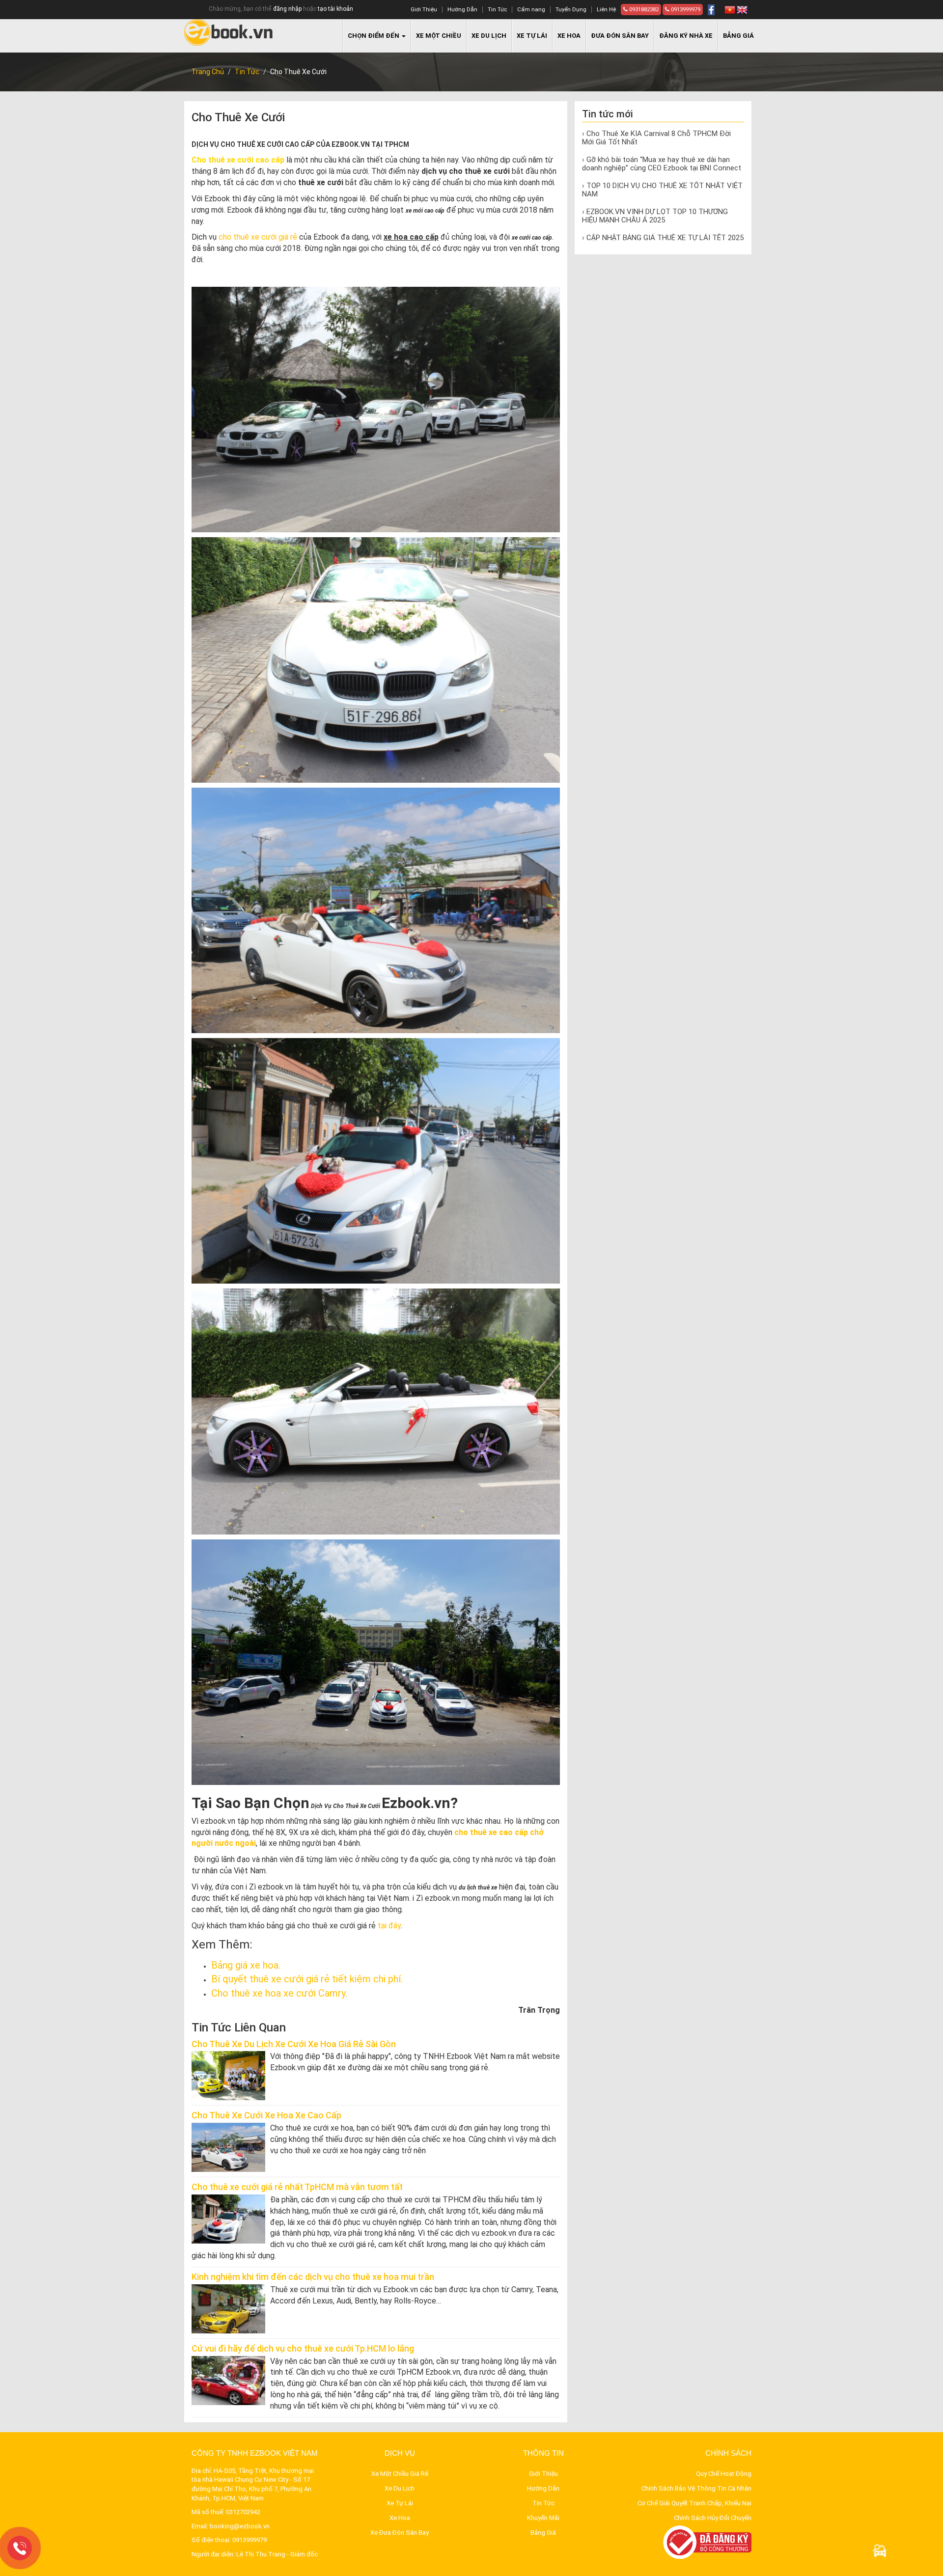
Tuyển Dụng (571, 10)
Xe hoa (569, 36)
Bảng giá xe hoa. (246, 1965)
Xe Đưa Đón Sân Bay (400, 2533)
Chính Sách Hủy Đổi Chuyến (713, 2518)
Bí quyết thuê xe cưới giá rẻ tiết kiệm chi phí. (307, 1979)
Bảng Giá (738, 36)
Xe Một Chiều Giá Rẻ (400, 2474)
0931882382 (643, 10)
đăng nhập (287, 9)
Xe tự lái (532, 36)
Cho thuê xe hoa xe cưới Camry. (279, 1993)
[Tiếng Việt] (730, 10)
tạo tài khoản (335, 9)
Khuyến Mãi (543, 2518)
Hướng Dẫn (462, 10)
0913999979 (685, 10)
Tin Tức (497, 10)
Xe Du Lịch (400, 2488)
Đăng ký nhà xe (686, 36)
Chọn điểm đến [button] (374, 36)
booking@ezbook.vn (240, 2526)
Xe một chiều (439, 36)
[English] (742, 10)
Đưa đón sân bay (620, 36)
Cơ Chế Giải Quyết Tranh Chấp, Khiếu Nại (694, 2503)
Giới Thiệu (424, 10)
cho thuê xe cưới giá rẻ (258, 237)
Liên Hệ (606, 10)
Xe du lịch (489, 36)
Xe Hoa (400, 2518)
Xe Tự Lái (400, 2503)
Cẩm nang (531, 10)
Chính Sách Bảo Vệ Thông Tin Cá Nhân (696, 2488)
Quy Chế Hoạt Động (724, 2474)
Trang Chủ (208, 72)
